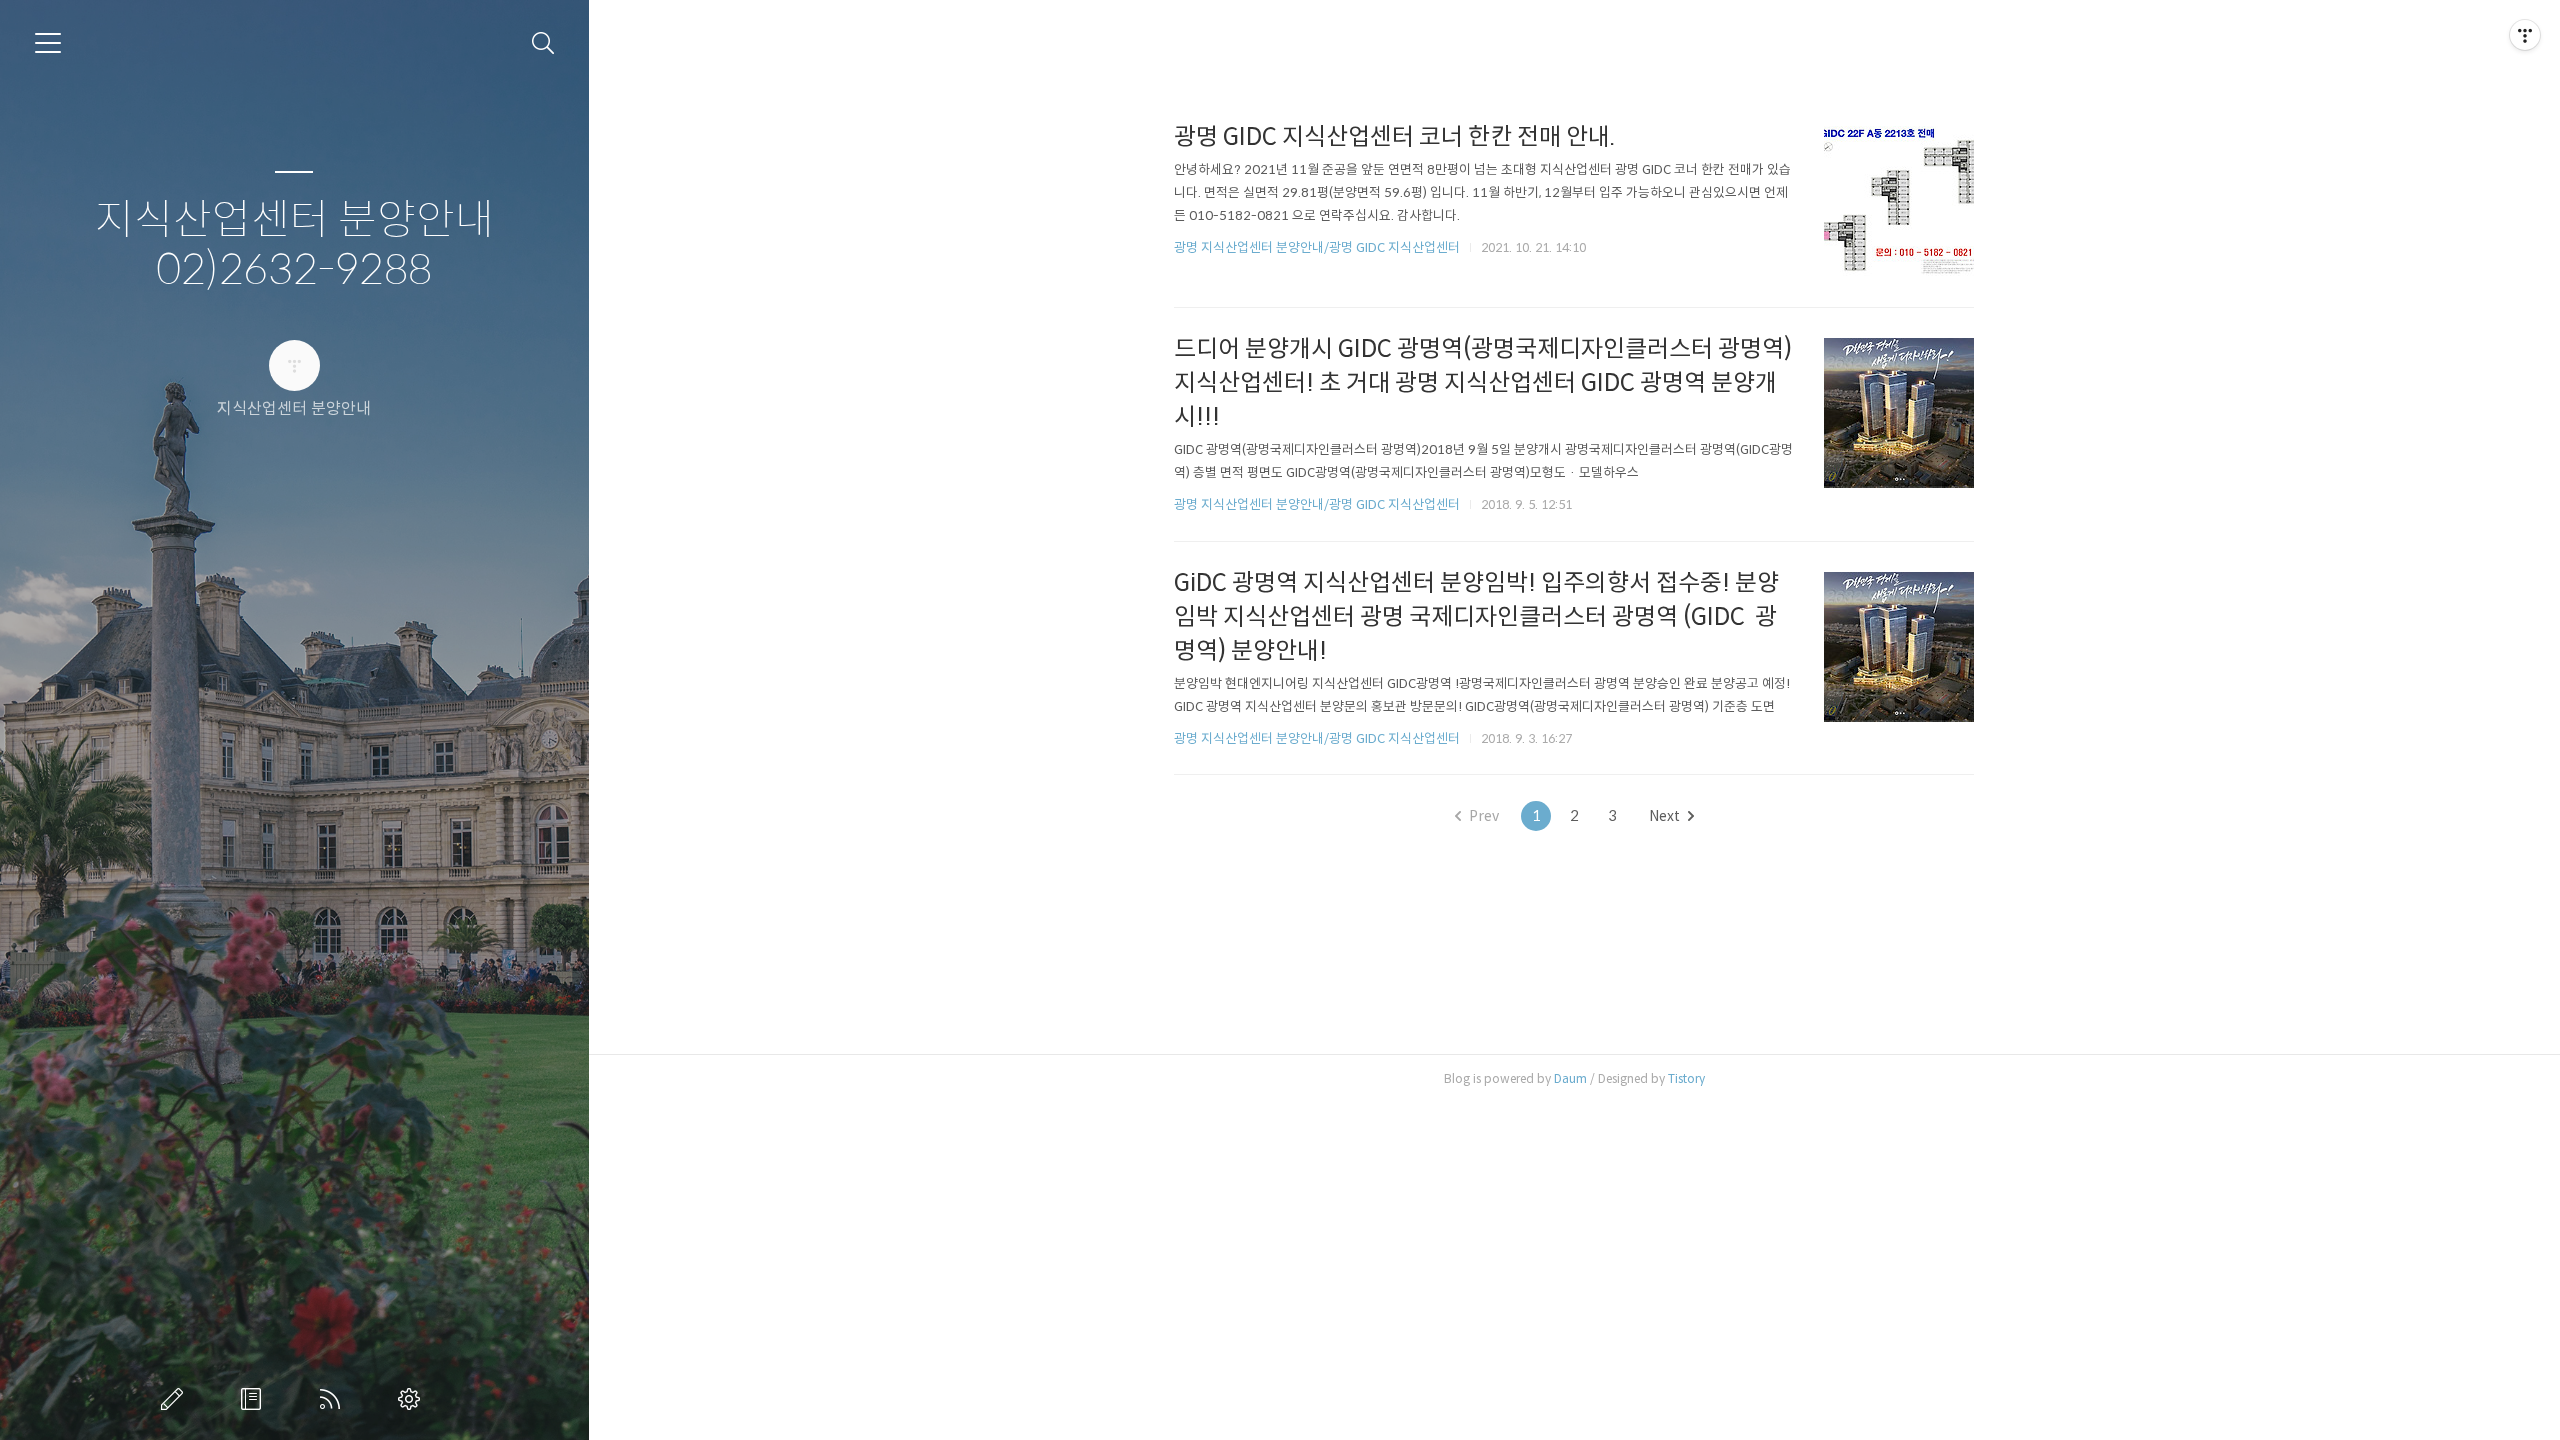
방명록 (255, 1399)
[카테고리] (48, 43)
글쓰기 (176, 1399)
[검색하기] (543, 43)
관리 (413, 1399)
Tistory (1686, 1078)
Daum (1570, 1078)
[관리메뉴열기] (2525, 35)
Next (1664, 816)
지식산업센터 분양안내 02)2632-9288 (294, 245)
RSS (334, 1399)
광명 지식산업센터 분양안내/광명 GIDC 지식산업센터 (1317, 247)
